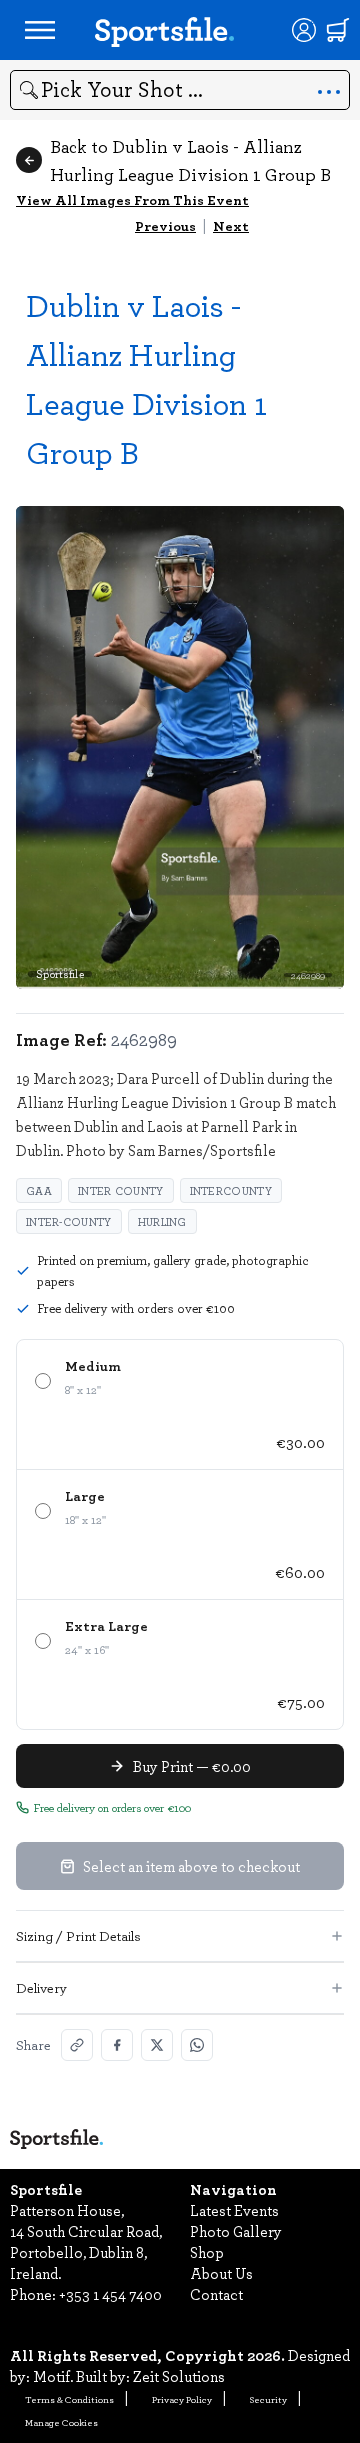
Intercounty (231, 1190)
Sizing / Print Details (78, 1935)
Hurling (162, 1221)
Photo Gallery (236, 2231)
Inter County (121, 1190)
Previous (165, 225)
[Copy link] (77, 2045)
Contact (216, 2294)
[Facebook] (117, 2045)
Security (268, 2399)
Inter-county (69, 1221)
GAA (39, 1190)
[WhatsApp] (197, 2045)
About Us (221, 2273)
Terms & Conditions (69, 2399)
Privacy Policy (182, 2399)
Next (231, 225)
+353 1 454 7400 (110, 2294)
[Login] (304, 30)
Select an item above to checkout (191, 1866)
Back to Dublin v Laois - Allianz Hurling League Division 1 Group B (190, 160)
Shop (207, 2252)
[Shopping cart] (338, 30)
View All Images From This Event (132, 199)
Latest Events (234, 2210)
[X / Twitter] (157, 2045)
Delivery (41, 1987)
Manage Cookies (61, 2422)
